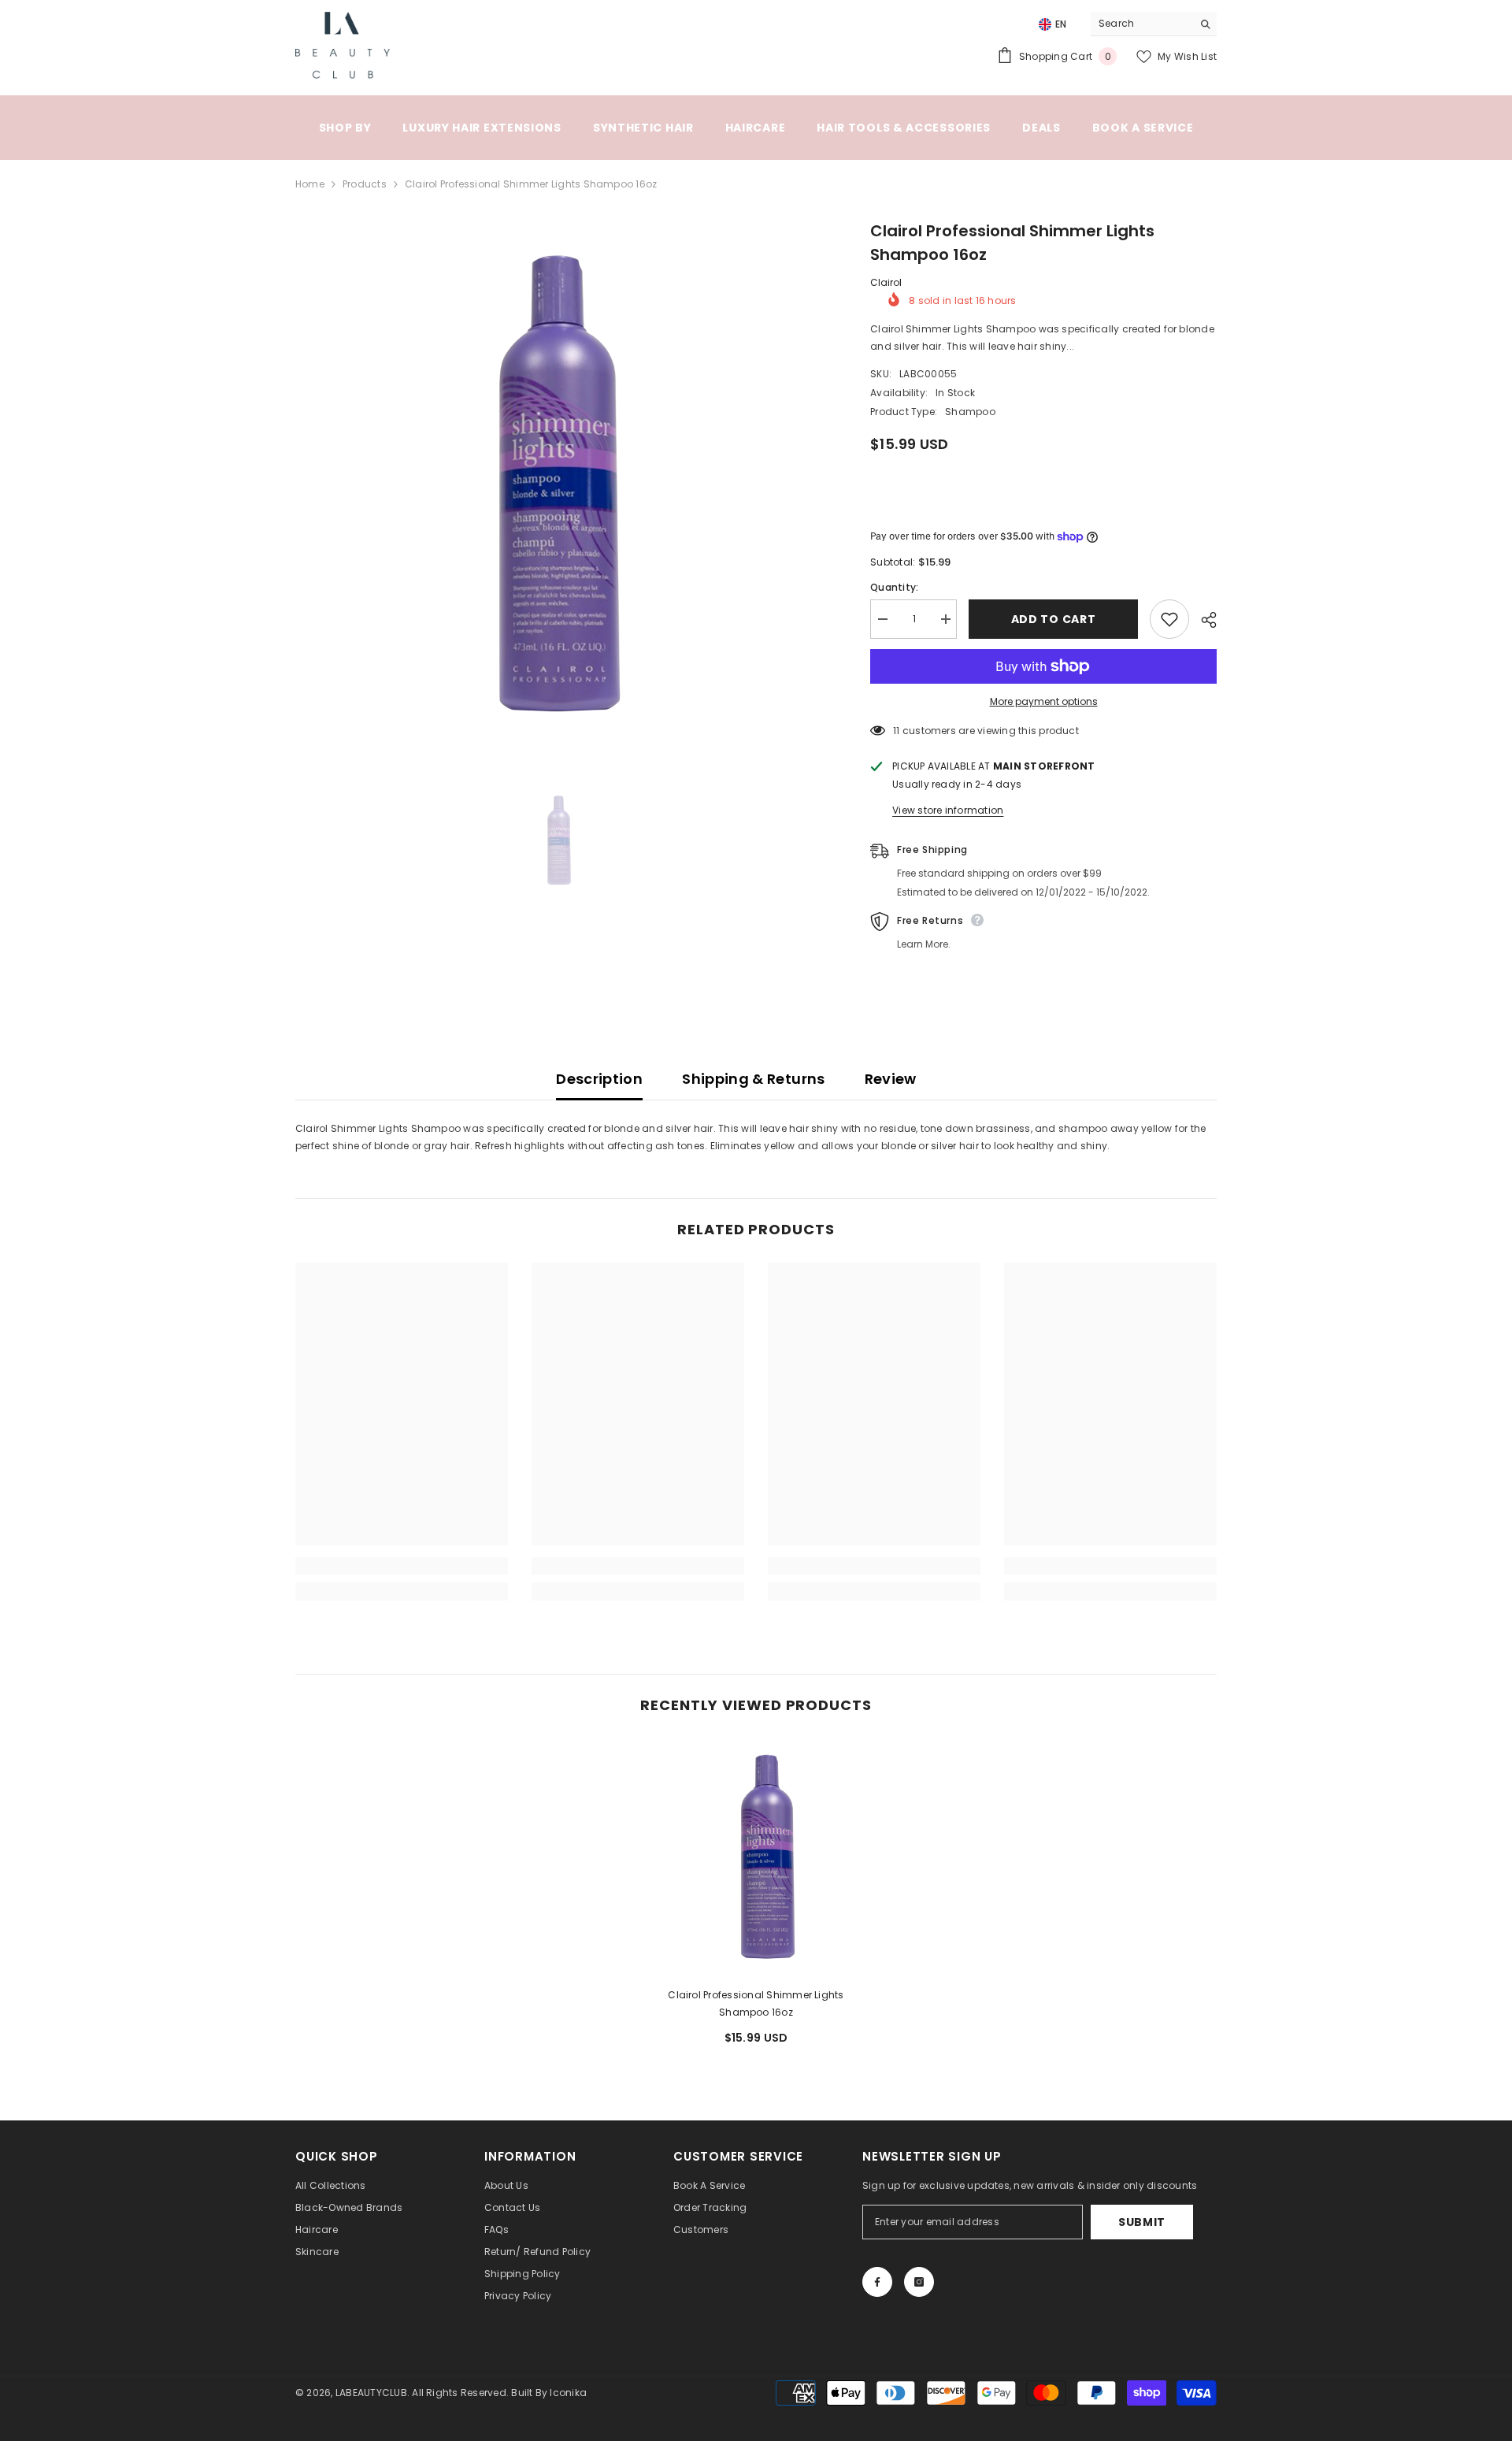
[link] (402, 1566)
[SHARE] (1203, 620)
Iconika (568, 2393)
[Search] (1154, 24)
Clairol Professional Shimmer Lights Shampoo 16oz (756, 2003)
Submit (1142, 2222)
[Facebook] (877, 2282)
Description (599, 1079)
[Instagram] (919, 2282)
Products (365, 184)
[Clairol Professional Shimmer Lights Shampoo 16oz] (756, 1857)
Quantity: (894, 587)
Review (891, 1079)
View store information (948, 810)
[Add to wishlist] (1169, 619)
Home (310, 184)
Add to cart (1054, 619)
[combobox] (1141, 24)
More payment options (1044, 701)
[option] (560, 483)
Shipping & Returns (753, 1079)
